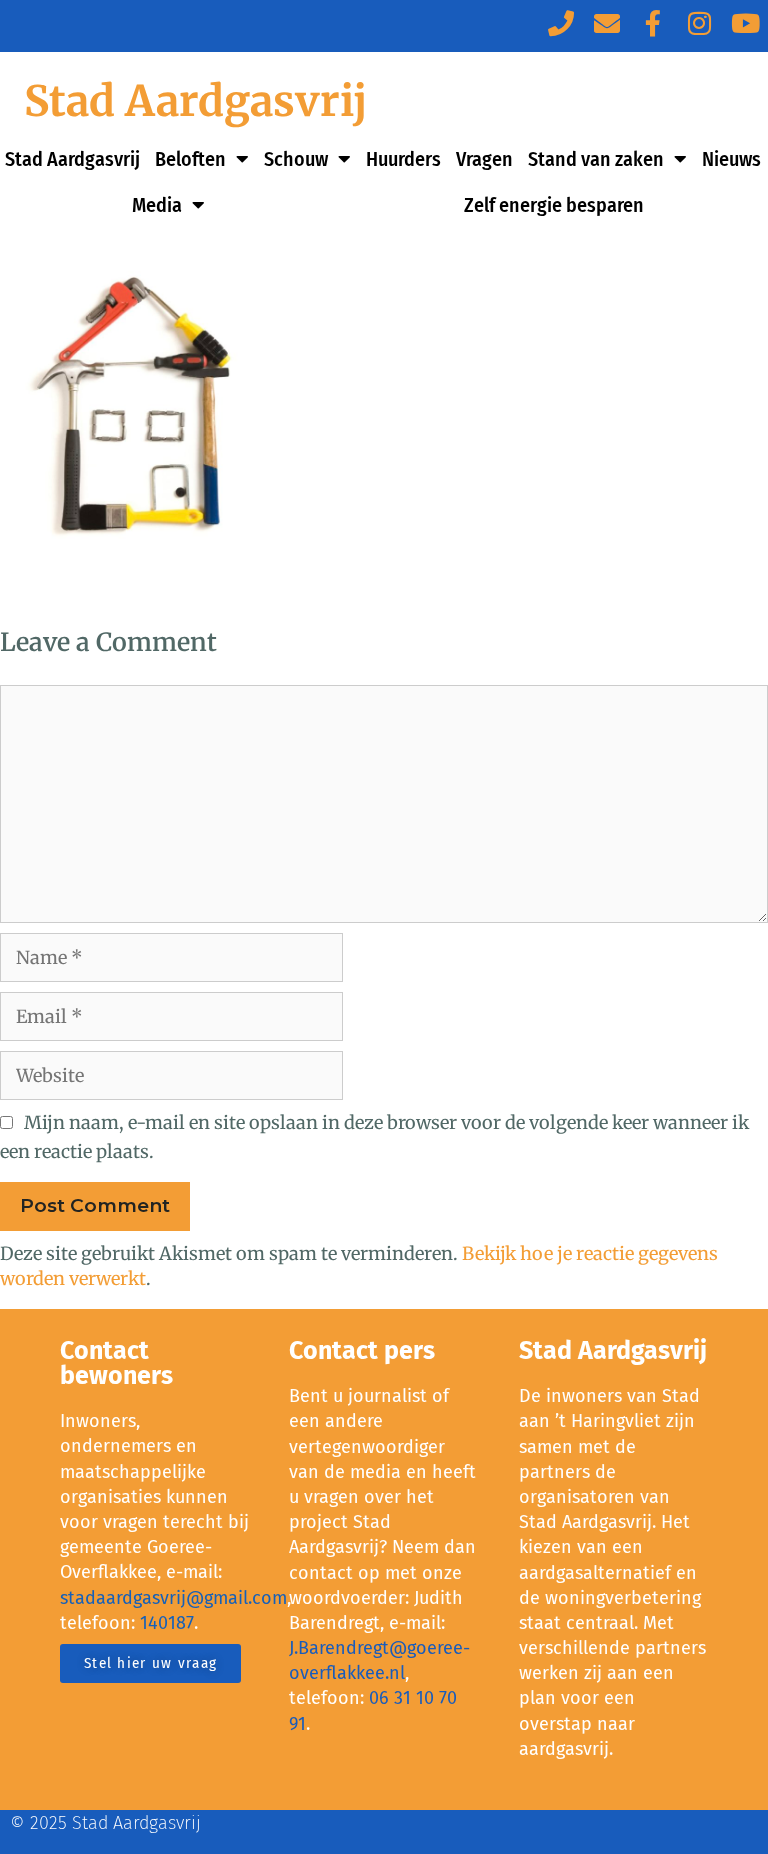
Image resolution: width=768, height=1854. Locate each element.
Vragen (484, 159)
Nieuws (731, 159)
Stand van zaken (596, 159)
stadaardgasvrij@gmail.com (173, 1598)
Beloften (190, 159)
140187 (167, 1623)
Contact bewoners (116, 1363)
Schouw (296, 159)
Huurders (403, 159)
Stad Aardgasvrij (195, 101)
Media (157, 205)
